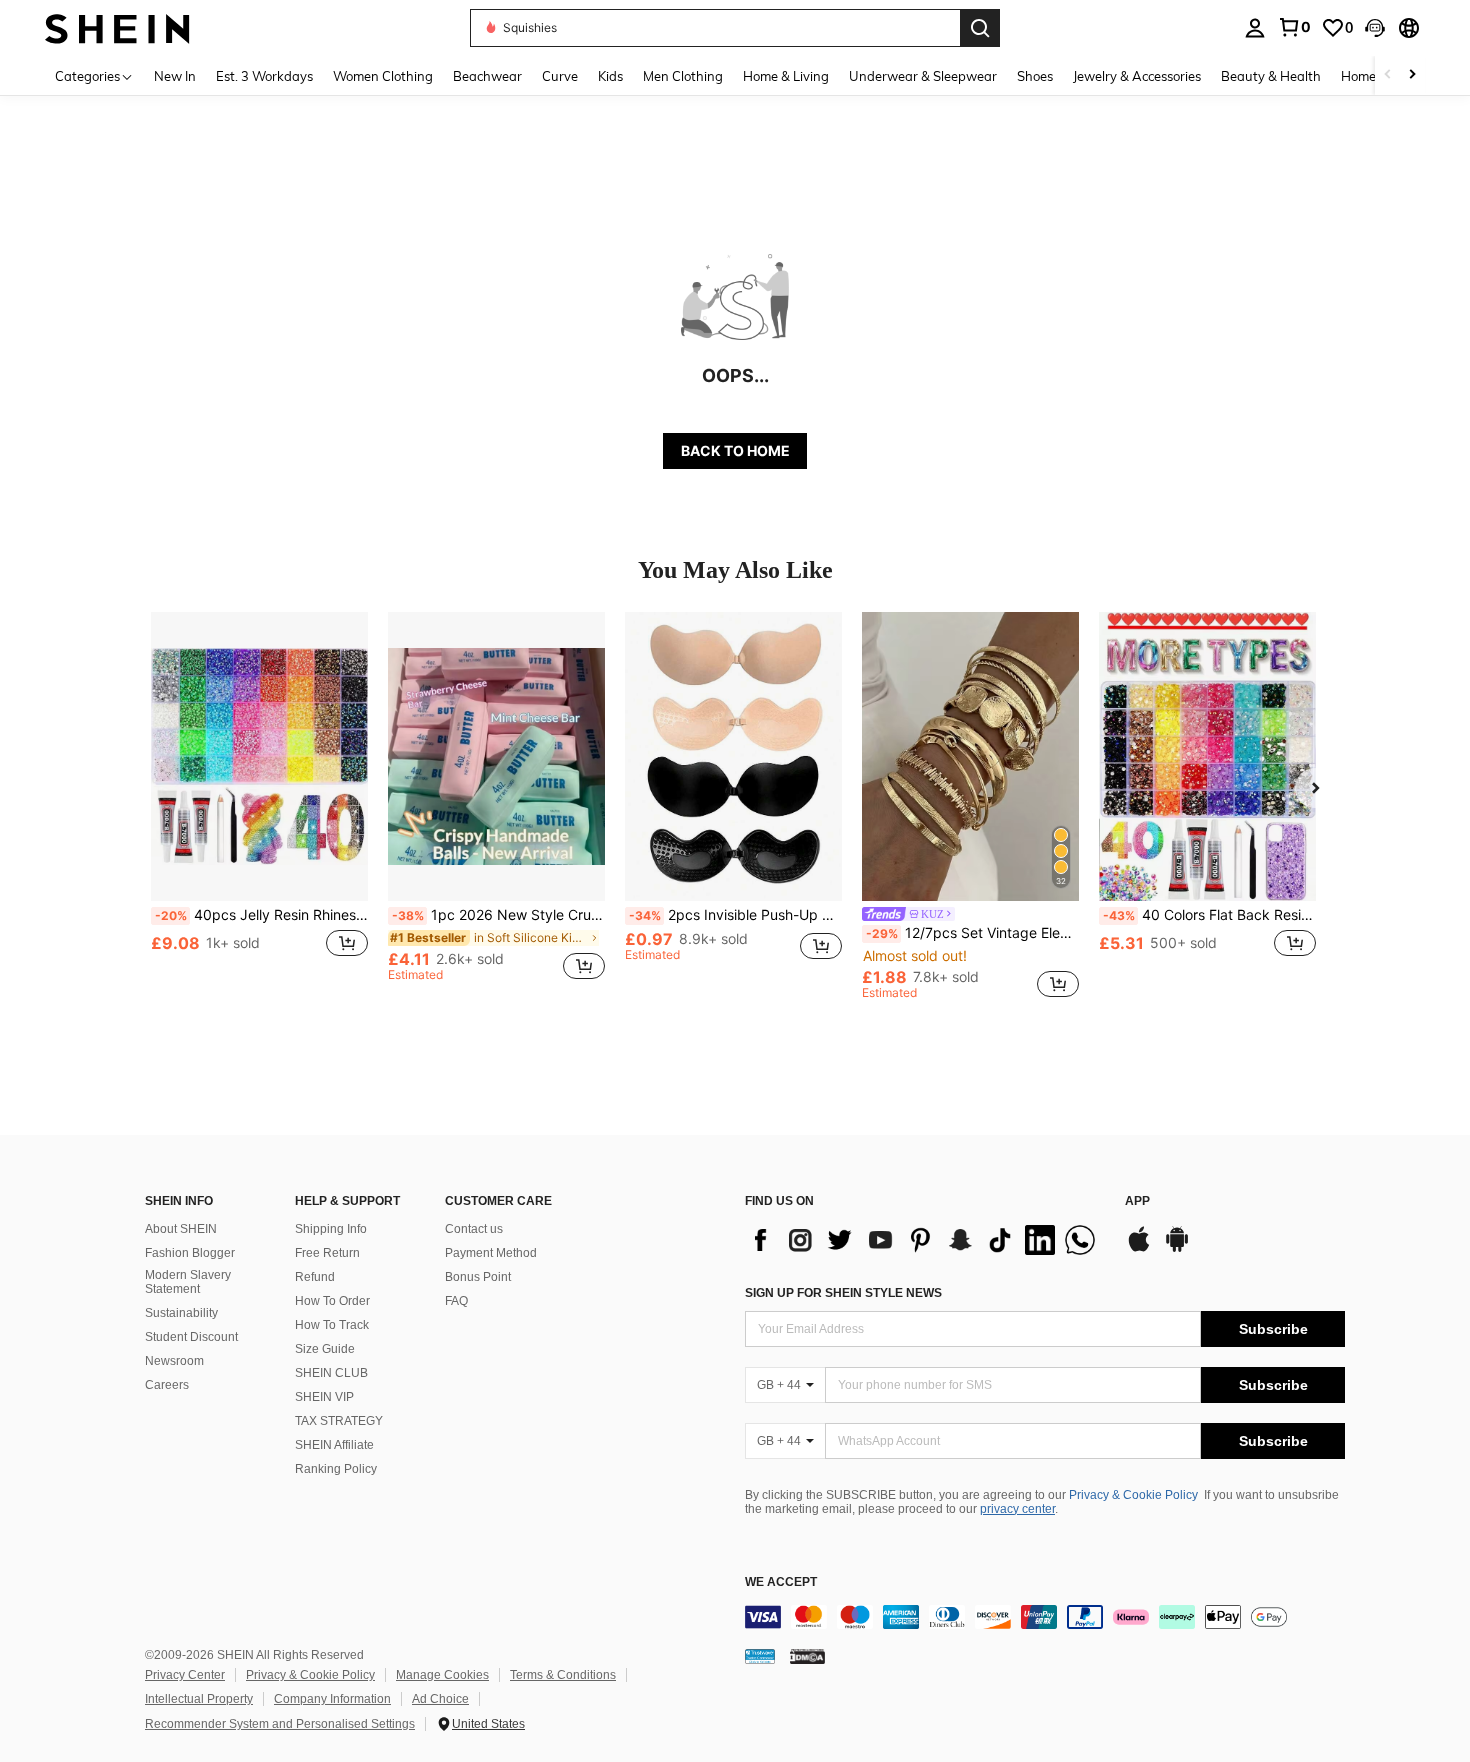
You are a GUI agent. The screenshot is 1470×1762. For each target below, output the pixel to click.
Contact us (474, 1229)
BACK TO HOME (735, 450)
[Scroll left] (1388, 75)
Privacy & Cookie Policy (1133, 1495)
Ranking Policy (336, 1469)
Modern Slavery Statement (188, 1282)
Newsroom (174, 1361)
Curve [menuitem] (560, 76)
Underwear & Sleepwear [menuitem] (923, 76)
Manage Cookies (442, 1675)
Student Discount (191, 1337)
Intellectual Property (199, 1699)
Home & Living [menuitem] (786, 76)
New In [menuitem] (175, 76)
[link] (1294, 27)
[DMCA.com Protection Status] (807, 1656)
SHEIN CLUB (331, 1373)
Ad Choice (440, 1699)
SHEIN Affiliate (334, 1445)
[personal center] (1255, 28)
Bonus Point (478, 1277)
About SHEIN (181, 1229)
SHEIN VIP (324, 1397)
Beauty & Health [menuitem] (1271, 76)
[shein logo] (117, 27)
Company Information (332, 1699)
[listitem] (259, 805)
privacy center (1017, 1509)
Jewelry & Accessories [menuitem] (1137, 76)
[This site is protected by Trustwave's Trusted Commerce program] (760, 1656)
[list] (925, 1240)
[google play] (1177, 1249)
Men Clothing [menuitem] (683, 76)
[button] (1375, 28)
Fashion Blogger (190, 1253)
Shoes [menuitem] (1035, 76)
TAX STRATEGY (339, 1421)
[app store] (1139, 1249)
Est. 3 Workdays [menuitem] (264, 76)
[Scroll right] (1412, 75)
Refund (315, 1277)
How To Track (332, 1325)
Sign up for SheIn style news (843, 1293)
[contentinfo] (1045, 1617)
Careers (167, 1385)
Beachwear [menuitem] (487, 76)
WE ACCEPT (781, 1582)
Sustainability (181, 1313)
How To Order (332, 1301)
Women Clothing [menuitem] (383, 76)
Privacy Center (185, 1675)
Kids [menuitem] (610, 76)
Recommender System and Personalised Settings (280, 1724)
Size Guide (325, 1349)
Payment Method (491, 1253)
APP (1137, 1201)
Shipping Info (331, 1229)
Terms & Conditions (563, 1675)
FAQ (456, 1301)
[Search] (980, 28)
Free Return (327, 1253)
